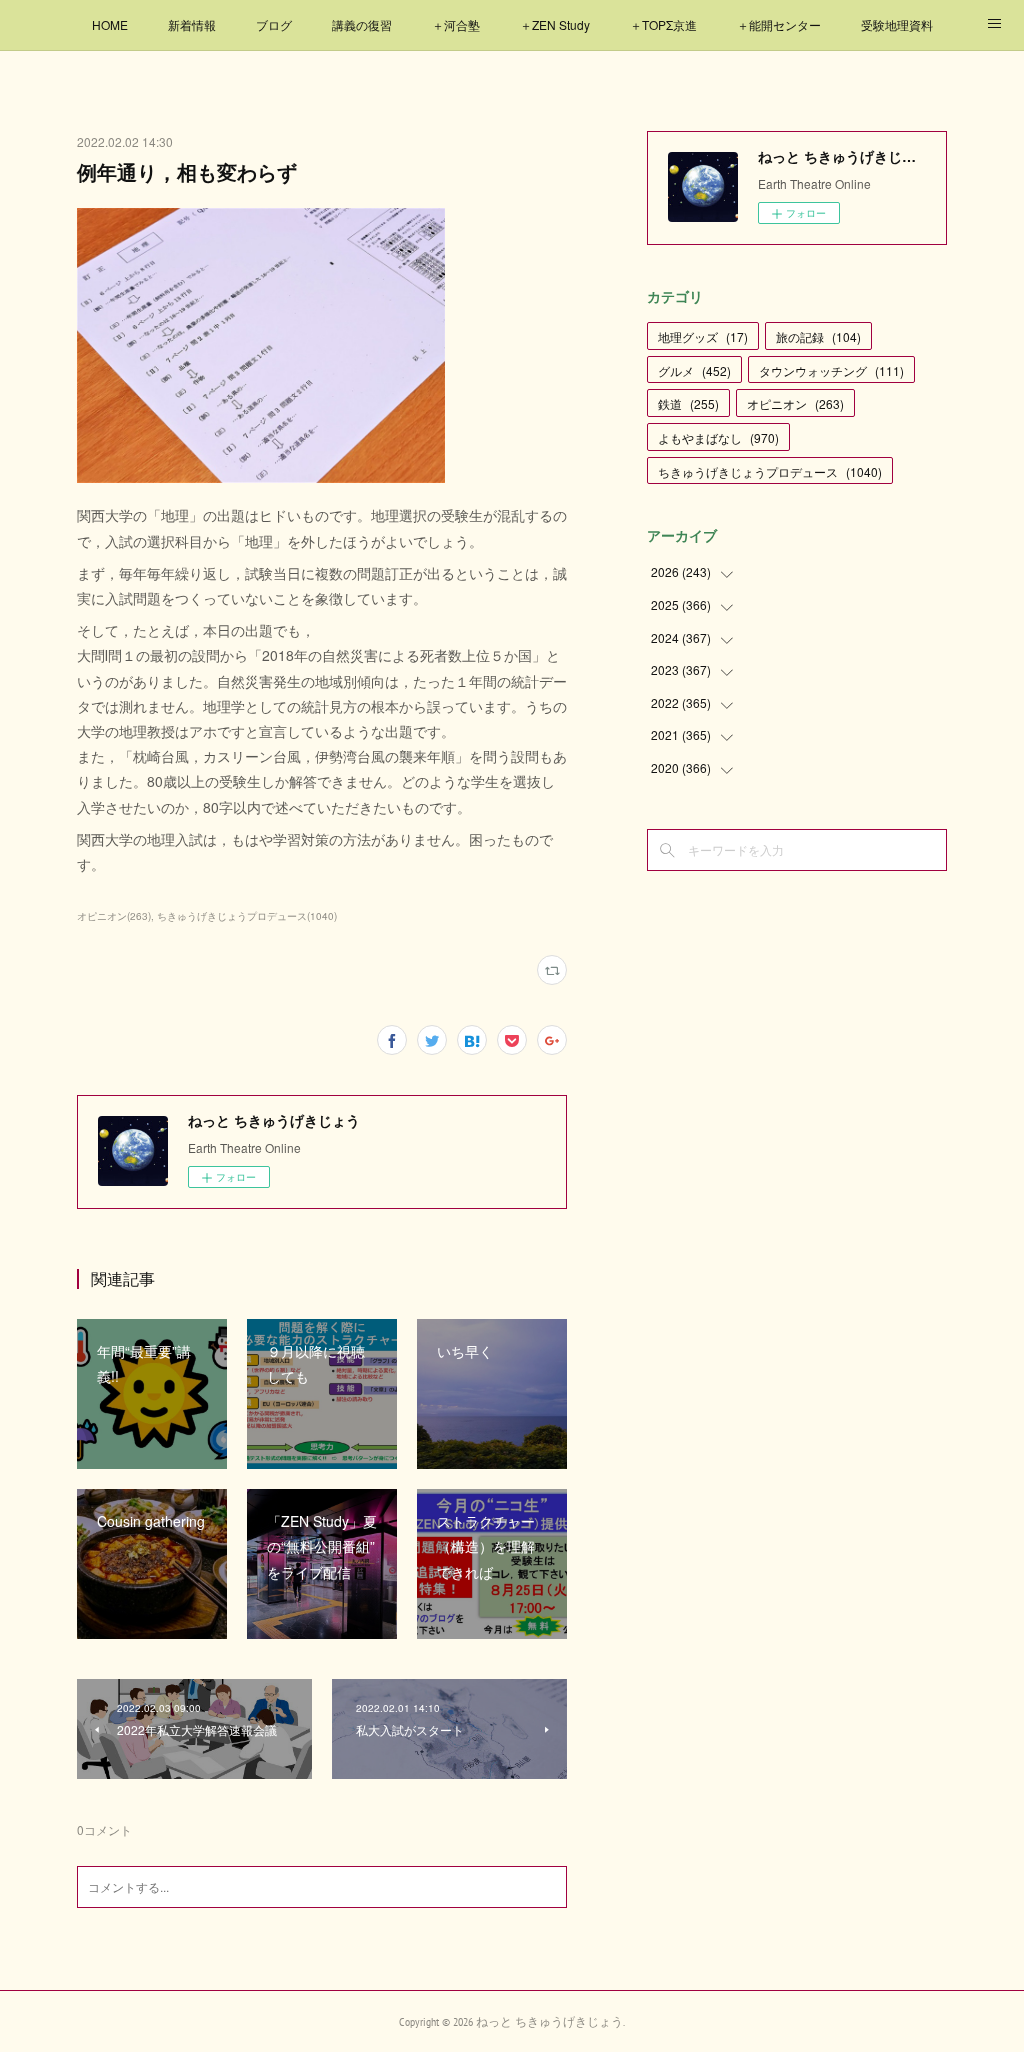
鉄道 (688, 403)
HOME (110, 24)
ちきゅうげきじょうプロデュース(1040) (247, 916)
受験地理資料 (897, 24)
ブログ (274, 24)
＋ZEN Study (555, 24)
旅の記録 (818, 336)
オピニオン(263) (114, 916)
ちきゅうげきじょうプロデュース (770, 471)
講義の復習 (362, 24)
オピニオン (795, 403)
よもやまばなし (718, 437)
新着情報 (192, 24)
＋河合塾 (456, 24)
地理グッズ (703, 336)
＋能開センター (779, 24)
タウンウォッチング (831, 370)
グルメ (694, 370)
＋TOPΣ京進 (663, 24)
